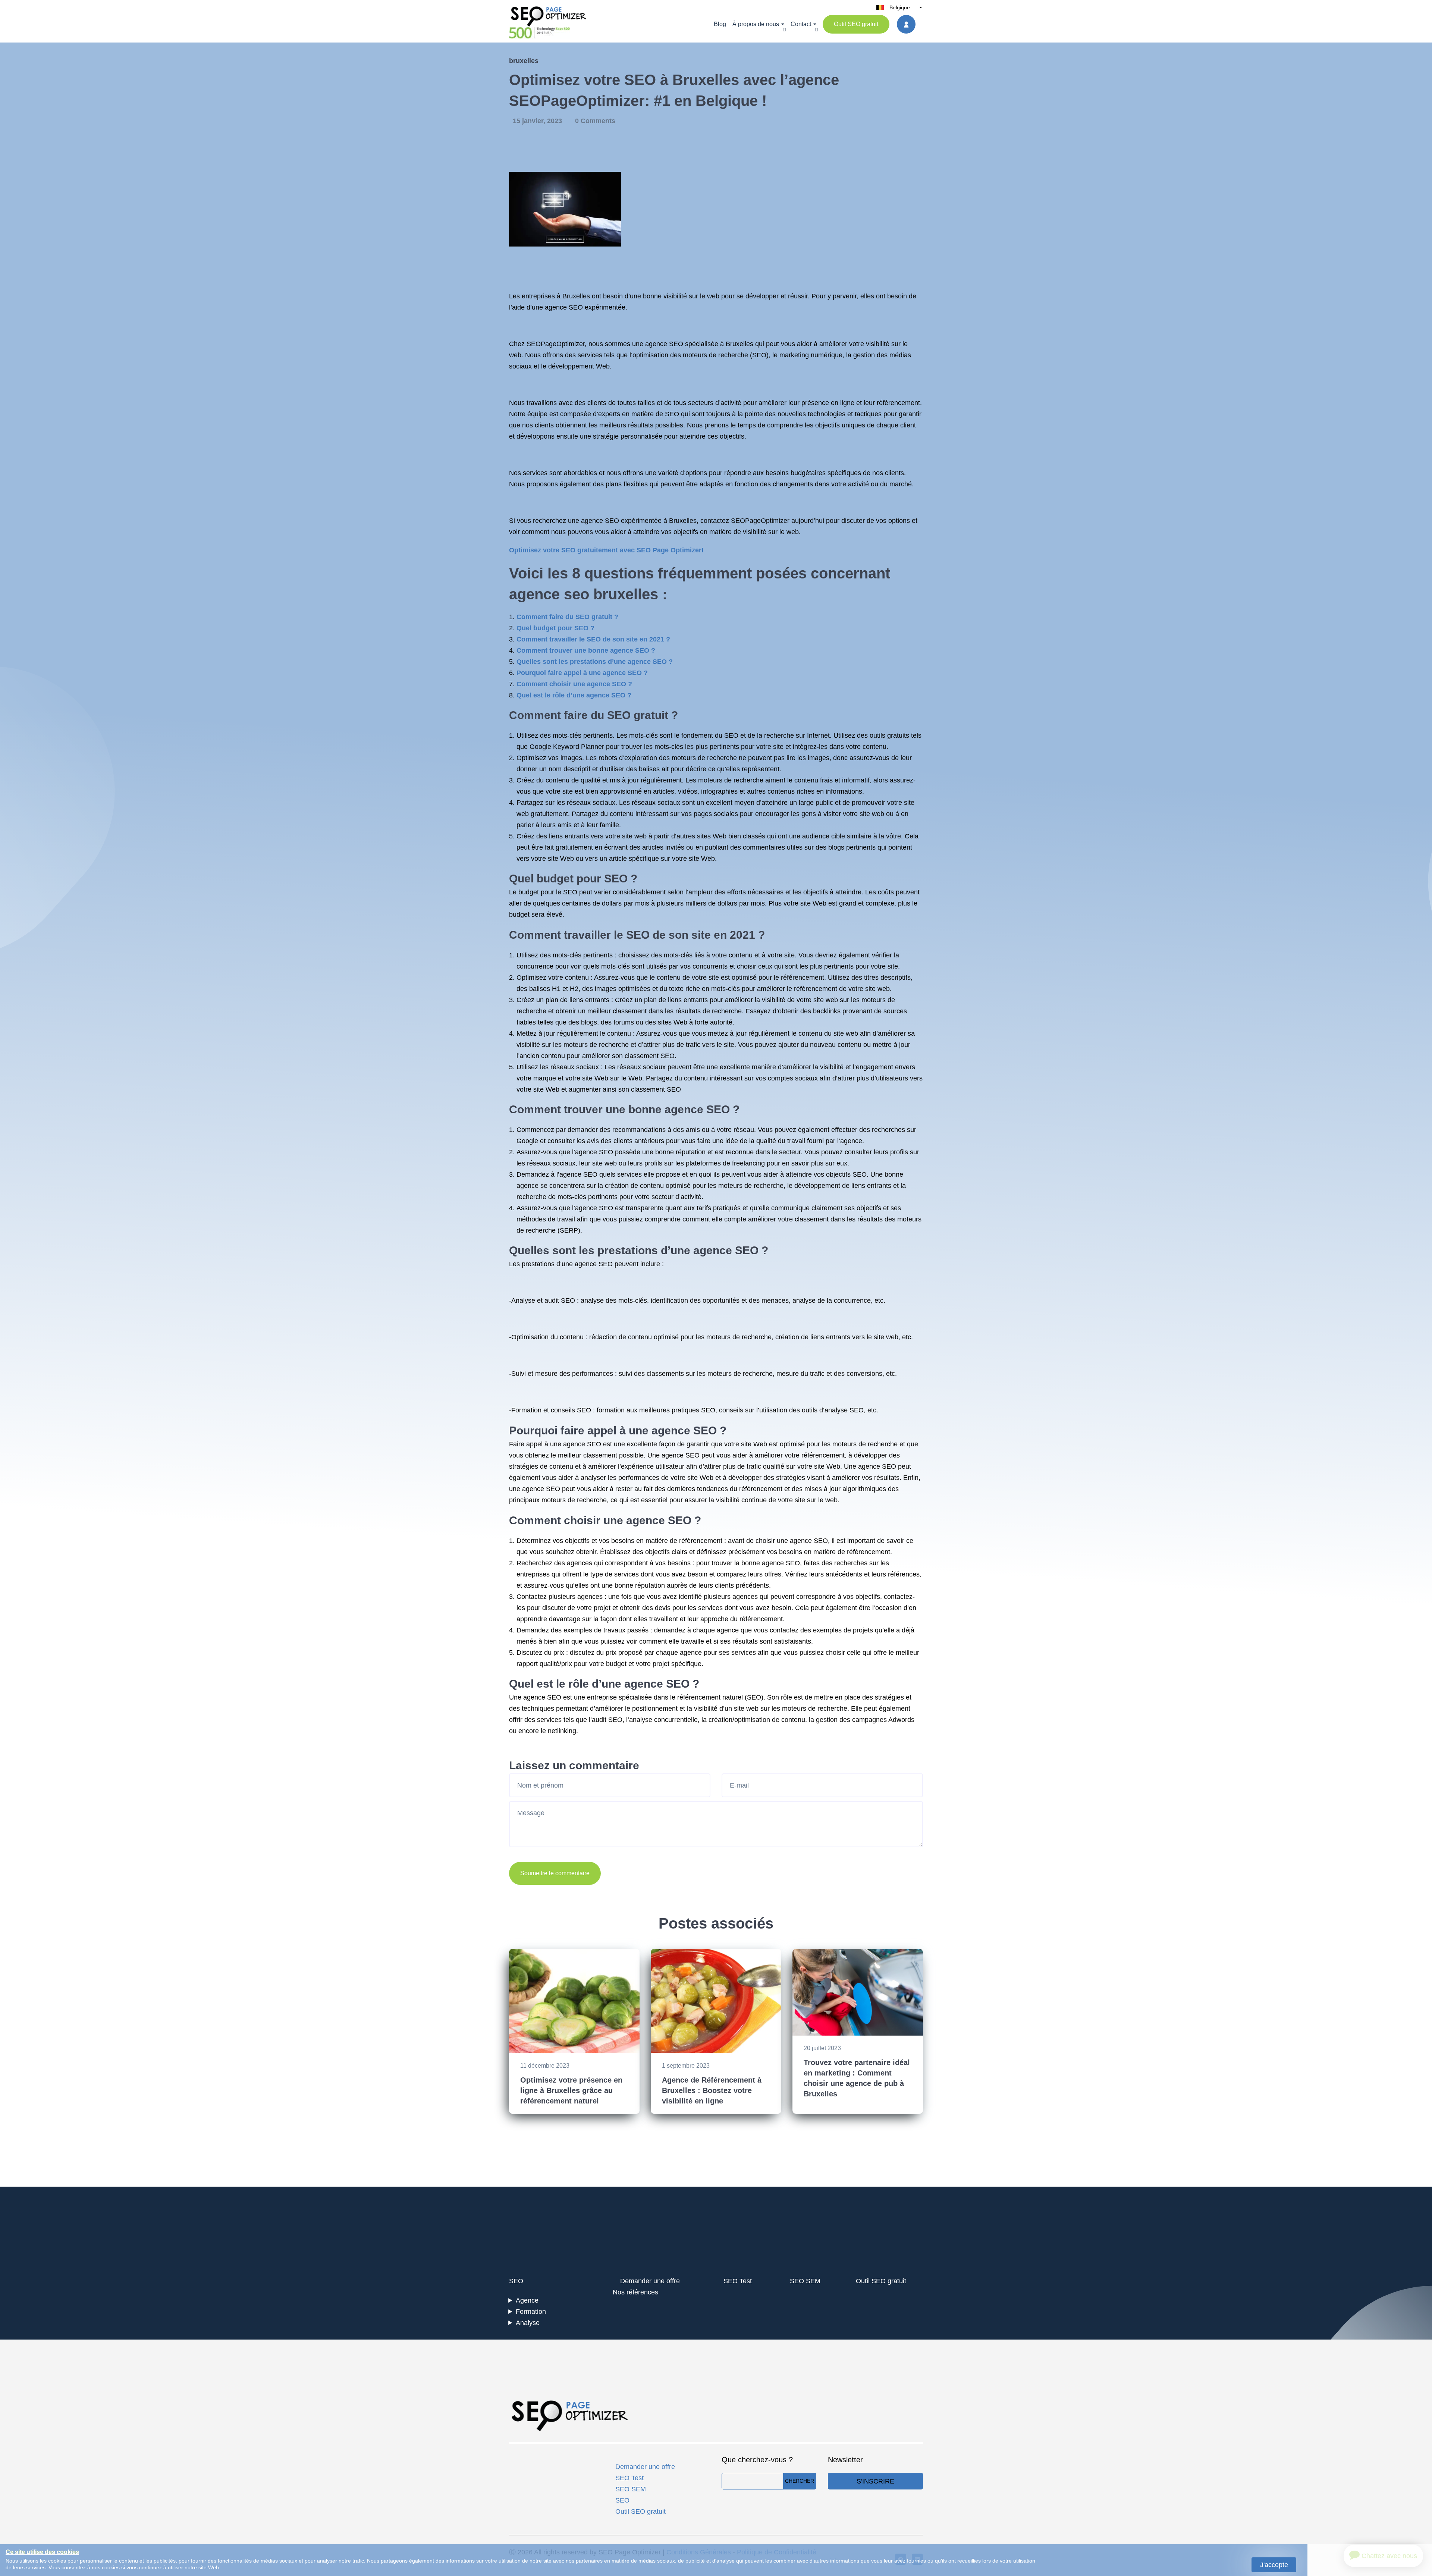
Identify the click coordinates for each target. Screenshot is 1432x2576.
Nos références (635, 2292)
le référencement (799, 978)
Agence (527, 2300)
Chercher (800, 2481)
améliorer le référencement (797, 989)
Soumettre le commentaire (555, 1873)
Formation (531, 2312)
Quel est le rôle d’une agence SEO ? (574, 695)
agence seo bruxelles (584, 594)
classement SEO (650, 1056)
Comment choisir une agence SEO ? (574, 684)
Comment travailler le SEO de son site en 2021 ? (593, 639)
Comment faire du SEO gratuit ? (567, 617)
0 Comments (595, 121)
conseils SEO (571, 1410)
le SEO (567, 892)
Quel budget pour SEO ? (555, 628)
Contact (801, 24)
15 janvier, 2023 (538, 121)
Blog (720, 24)
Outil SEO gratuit (856, 24)
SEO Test (738, 2281)
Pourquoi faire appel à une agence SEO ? (582, 673)
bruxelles (524, 61)
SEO (676, 344)
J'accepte (1274, 2565)
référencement (898, 403)
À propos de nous (756, 24)
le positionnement (651, 1709)
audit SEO (560, 1300)
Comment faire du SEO (570, 715)
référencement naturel (710, 1697)
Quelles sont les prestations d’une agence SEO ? (595, 662)
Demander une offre (650, 2281)
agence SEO (564, 307)
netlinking (562, 1731)
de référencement (696, 1541)
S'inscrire (875, 2481)
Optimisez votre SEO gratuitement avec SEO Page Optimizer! (606, 550)
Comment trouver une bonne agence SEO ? (586, 650)
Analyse (528, 2323)
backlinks (827, 1011)
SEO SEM (805, 2281)
